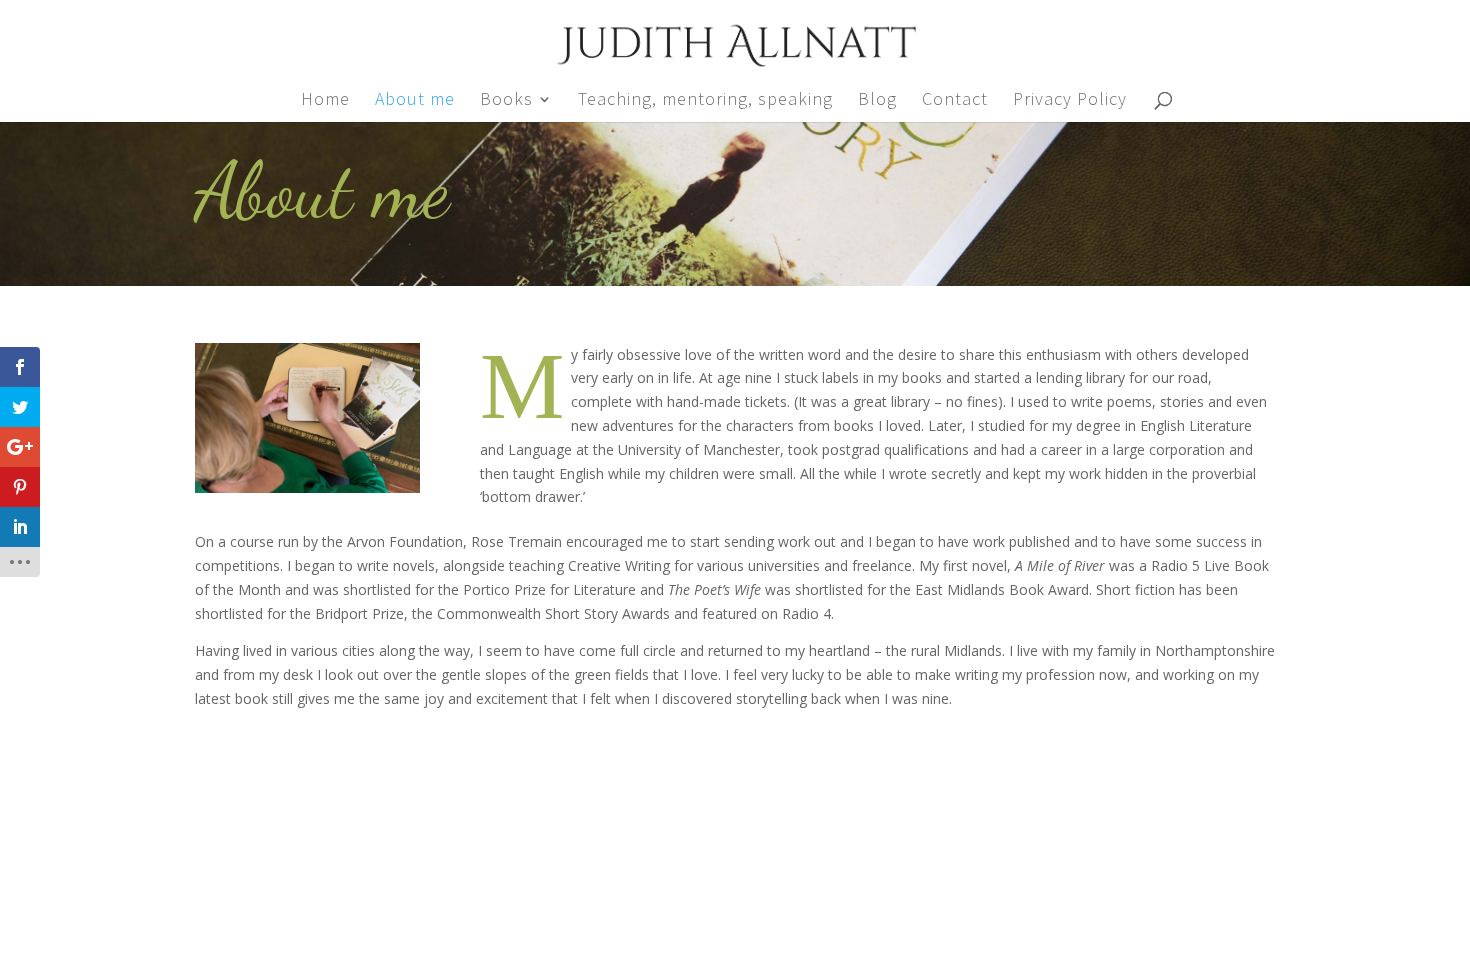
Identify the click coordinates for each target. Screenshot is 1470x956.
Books (506, 101)
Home (325, 101)
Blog (877, 101)
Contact (955, 101)
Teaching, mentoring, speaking (705, 101)
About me (415, 101)
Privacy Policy (1070, 101)
